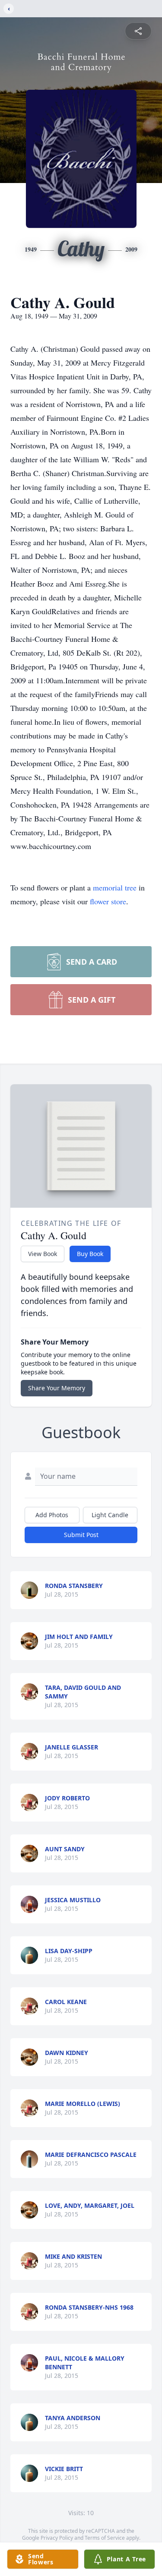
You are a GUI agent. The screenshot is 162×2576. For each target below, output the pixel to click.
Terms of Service (105, 2538)
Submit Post (81, 1535)
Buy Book (90, 1254)
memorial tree (115, 887)
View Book (43, 1254)
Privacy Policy (57, 2538)
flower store (108, 901)
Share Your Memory (57, 1388)
